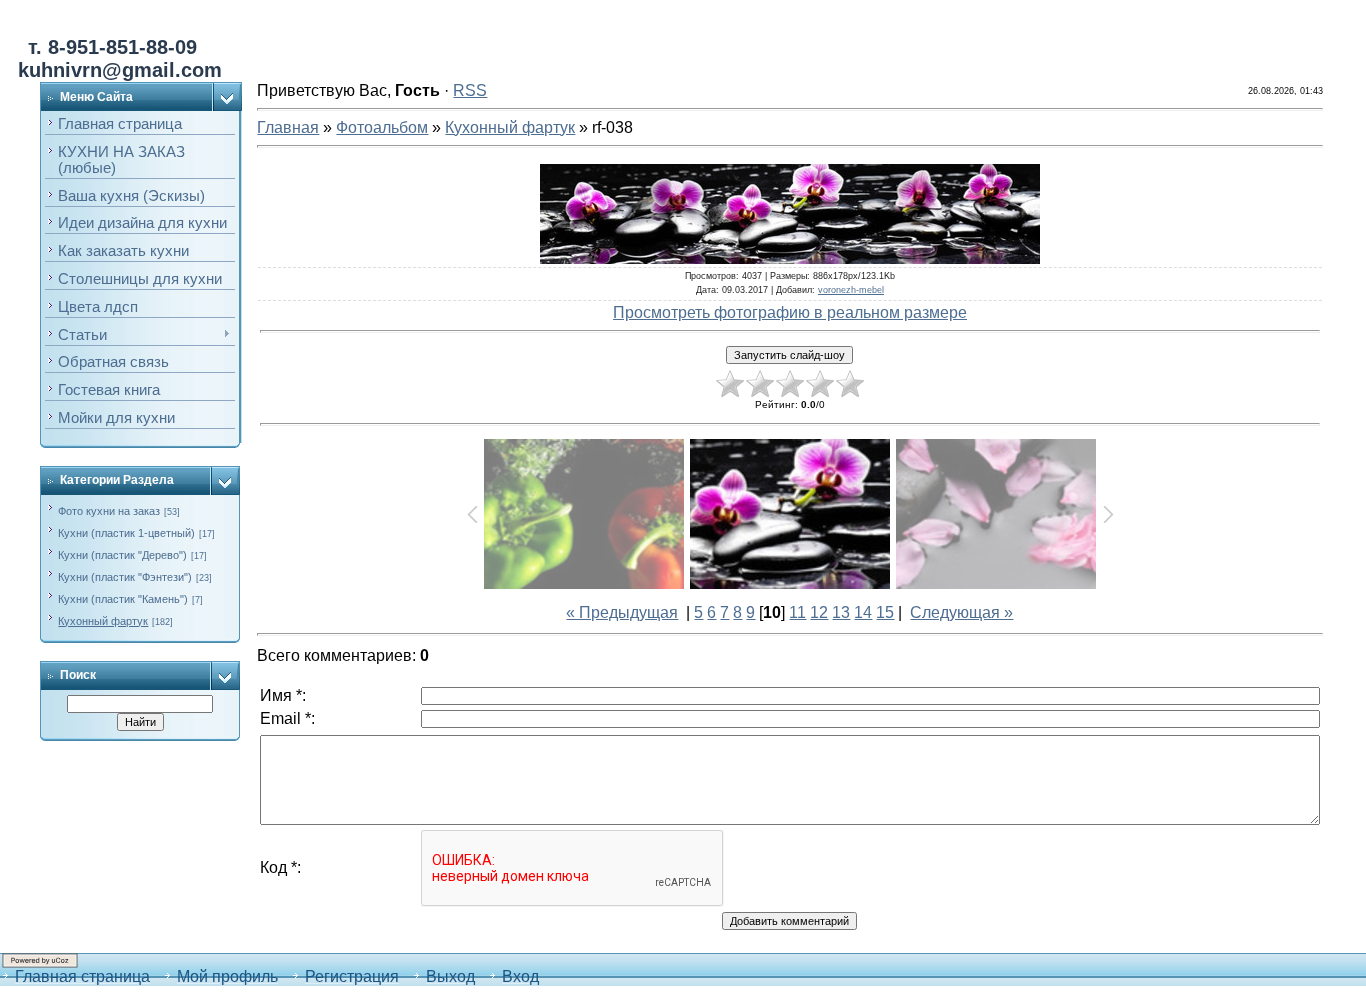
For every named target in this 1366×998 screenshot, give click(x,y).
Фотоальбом (382, 127)
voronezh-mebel (851, 290)
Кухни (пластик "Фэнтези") (125, 577)
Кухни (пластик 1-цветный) (126, 533)
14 (863, 612)
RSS (470, 90)
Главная (288, 127)
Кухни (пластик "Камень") (123, 599)
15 (885, 612)
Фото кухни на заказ (109, 511)
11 (797, 612)
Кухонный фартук (103, 621)
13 (841, 612)
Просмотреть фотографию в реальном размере (790, 312)
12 (819, 612)
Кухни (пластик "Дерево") (122, 555)
